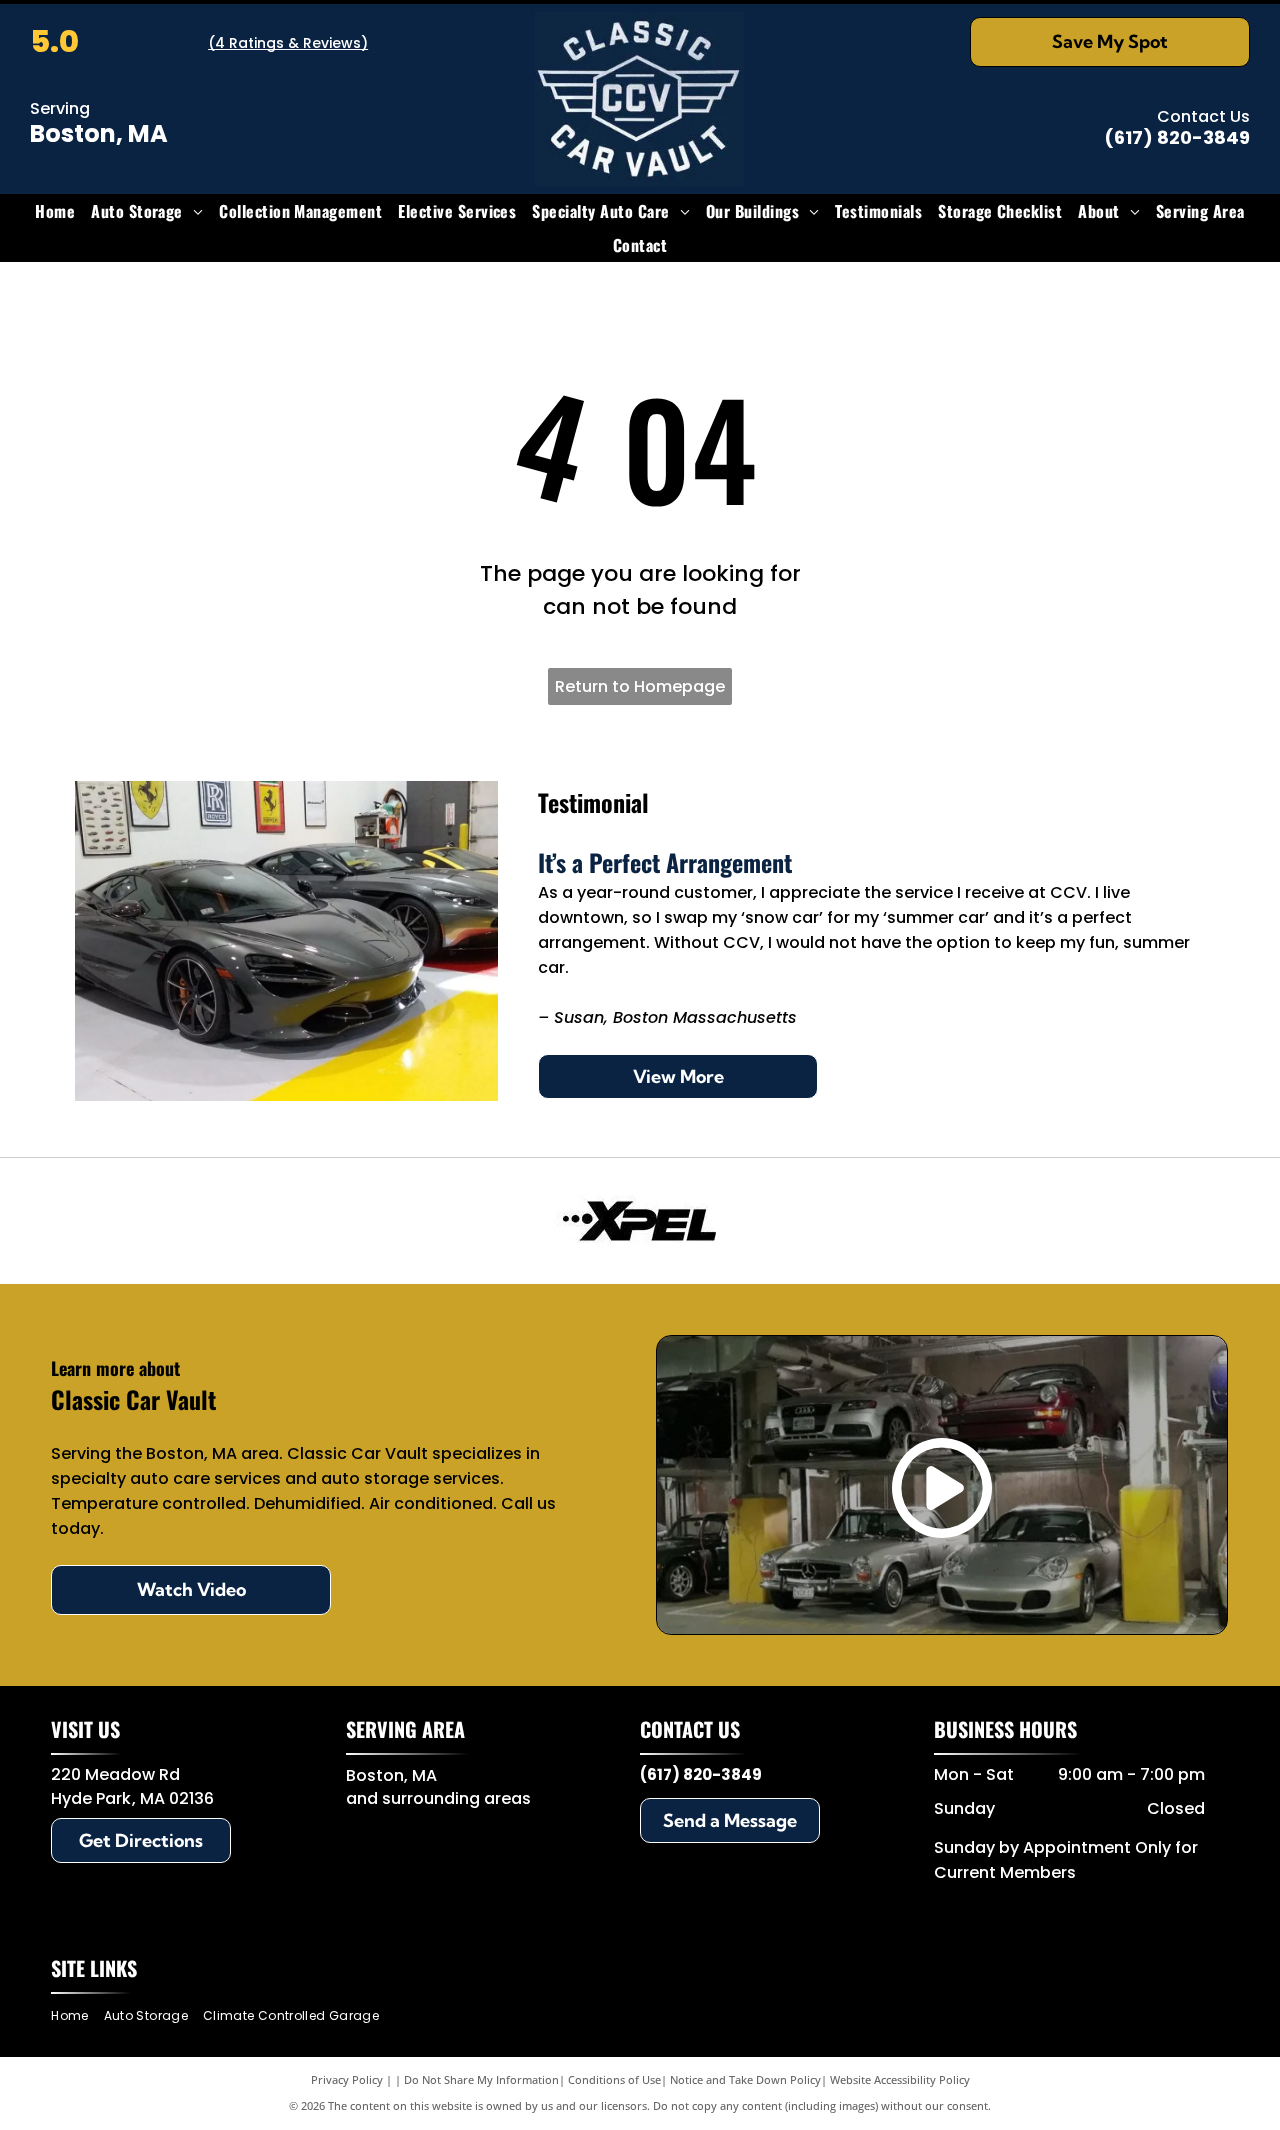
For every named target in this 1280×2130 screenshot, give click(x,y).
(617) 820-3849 (1177, 137)
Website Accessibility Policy (900, 2079)
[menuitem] (55, 211)
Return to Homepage (640, 686)
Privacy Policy (347, 2079)
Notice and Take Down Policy (745, 2079)
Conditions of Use (614, 2079)
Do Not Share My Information (481, 2079)
